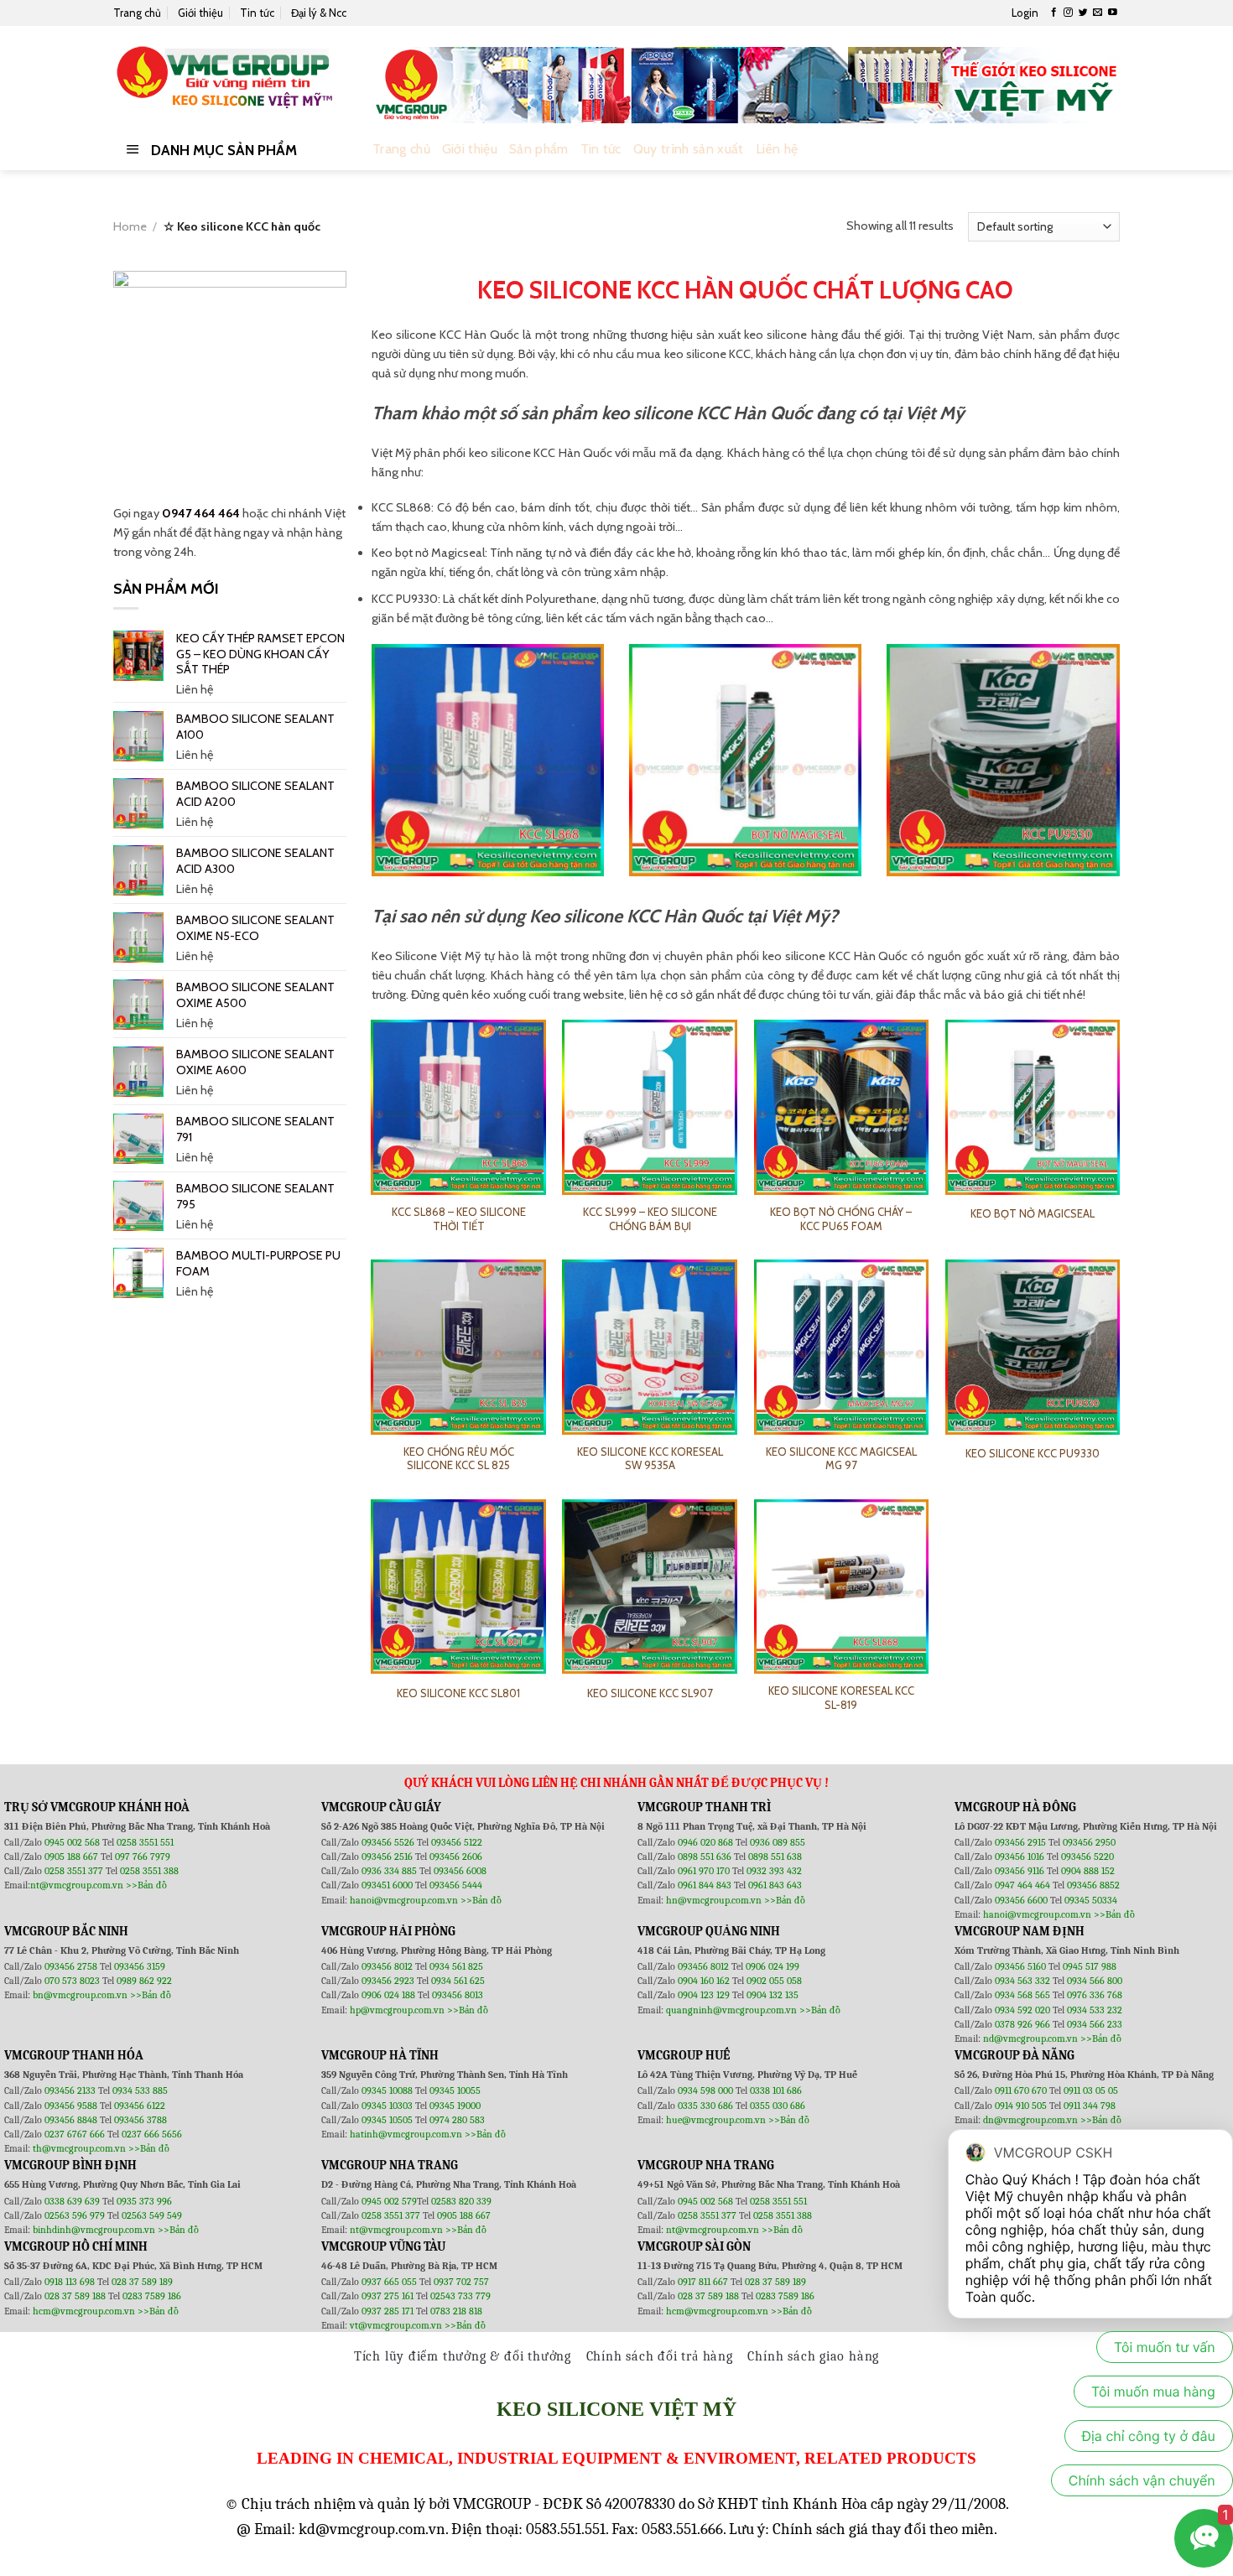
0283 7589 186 (152, 2296)
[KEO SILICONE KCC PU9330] (1033, 1347)
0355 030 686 (778, 2106)
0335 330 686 (705, 2106)
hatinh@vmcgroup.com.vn (406, 2134)
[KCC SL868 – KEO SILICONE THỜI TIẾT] (458, 1107)
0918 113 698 (71, 2282)
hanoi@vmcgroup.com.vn (404, 1900)
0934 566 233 (1095, 2024)
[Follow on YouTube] (1113, 13)
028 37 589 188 (75, 2296)
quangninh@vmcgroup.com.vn (731, 2010)
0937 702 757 (461, 2282)
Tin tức (257, 13)
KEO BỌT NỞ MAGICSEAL (1033, 1213)
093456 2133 (70, 2090)
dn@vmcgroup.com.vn (1030, 2120)
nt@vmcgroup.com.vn (77, 1885)
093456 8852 (1093, 1885)
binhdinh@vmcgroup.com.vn (94, 2230)
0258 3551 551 (145, 1842)
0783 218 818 (456, 2311)
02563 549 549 (152, 2215)
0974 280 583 (457, 2120)
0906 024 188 (390, 1995)
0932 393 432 (774, 1871)
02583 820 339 (461, 2201)
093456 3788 (140, 2120)
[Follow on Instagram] (1068, 13)
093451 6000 (387, 1885)
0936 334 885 (389, 1871)
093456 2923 (389, 1981)
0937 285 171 (388, 2311)
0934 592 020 (1024, 2010)
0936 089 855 (778, 1842)
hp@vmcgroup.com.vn (397, 2010)
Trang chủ (137, 13)
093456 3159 (140, 1966)
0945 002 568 (73, 1842)
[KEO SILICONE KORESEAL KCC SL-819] (842, 1587)
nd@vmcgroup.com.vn (1030, 2038)
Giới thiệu (200, 13)
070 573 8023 (72, 1981)
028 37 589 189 (142, 2282)
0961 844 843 (705, 1885)
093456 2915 (1020, 1842)
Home (130, 226)
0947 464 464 (201, 513)
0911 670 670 (1022, 2090)
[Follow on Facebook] (1054, 13)
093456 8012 (387, 1966)
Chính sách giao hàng (813, 2356)
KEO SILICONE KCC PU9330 (1033, 1453)
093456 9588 (71, 2106)
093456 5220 (1087, 1857)
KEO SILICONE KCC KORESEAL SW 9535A (650, 1459)
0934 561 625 (458, 1981)
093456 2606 (456, 1857)
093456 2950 (1089, 1842)
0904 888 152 (1088, 1871)
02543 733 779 (460, 2296)
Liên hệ (777, 149)
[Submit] (1103, 150)
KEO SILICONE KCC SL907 (650, 1693)
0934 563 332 (1024, 1981)
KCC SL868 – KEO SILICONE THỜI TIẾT (459, 1219)
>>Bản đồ (146, 1885)
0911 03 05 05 (1091, 2090)
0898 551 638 (775, 1857)
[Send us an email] (1098, 13)
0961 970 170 (705, 1871)
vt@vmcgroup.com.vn (396, 2325)
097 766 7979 (143, 1857)
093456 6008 (460, 1871)
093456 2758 (71, 1966)
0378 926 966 (1024, 2024)
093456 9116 (1020, 1871)
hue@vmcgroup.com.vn (716, 2120)
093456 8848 (71, 2120)
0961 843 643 (775, 1885)
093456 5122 (457, 1842)
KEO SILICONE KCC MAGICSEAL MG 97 (841, 1459)
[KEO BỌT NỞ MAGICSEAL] (1033, 1107)
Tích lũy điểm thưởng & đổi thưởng (463, 2356)
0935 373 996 (144, 2201)
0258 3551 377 (75, 1871)
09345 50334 (1091, 1900)
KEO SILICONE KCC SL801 (458, 1693)
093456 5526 (389, 1842)
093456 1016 (1020, 1857)
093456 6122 (140, 2106)
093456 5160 (1022, 1966)
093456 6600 (1021, 1900)
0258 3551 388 (149, 1871)
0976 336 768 (1095, 1995)
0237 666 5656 (152, 2134)
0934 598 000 (707, 2090)
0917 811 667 (704, 2282)
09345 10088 (387, 2090)
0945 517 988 (1090, 1966)
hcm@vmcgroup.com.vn (84, 2311)
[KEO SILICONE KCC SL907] (650, 1587)
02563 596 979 (75, 2215)
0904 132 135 (773, 1995)
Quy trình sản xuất (689, 149)
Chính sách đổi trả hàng (660, 2356)
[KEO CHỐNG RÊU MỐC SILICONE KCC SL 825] (458, 1347)
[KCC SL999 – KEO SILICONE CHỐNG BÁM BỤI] (650, 1107)
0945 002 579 (389, 2201)
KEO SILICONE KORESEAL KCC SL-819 (841, 1698)
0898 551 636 (706, 1857)
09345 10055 (455, 2090)
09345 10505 (387, 2120)
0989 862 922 (144, 1981)
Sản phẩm (539, 149)
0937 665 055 (390, 2282)
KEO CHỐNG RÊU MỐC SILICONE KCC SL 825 (459, 1459)
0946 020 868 (707, 1842)
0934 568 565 (1024, 1995)
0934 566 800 (1095, 1981)
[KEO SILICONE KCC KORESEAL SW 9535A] (650, 1347)
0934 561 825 (456, 1966)
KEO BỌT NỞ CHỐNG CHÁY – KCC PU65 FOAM (841, 1219)
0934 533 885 (140, 2090)
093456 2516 (387, 1857)
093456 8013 (458, 1995)
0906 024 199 (773, 1966)
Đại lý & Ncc (319, 13)
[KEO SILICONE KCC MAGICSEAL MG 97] (842, 1347)
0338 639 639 (73, 2201)
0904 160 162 (705, 1981)
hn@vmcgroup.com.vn (714, 1900)
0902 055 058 (774, 1981)
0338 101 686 (776, 2090)
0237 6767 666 (76, 2134)
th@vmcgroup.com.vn (79, 2148)
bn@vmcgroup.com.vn (80, 1995)
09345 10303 (387, 2106)
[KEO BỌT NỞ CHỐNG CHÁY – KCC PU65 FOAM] (842, 1107)
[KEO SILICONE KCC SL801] (458, 1587)
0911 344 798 (1090, 2106)
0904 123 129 (705, 1995)
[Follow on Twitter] (1083, 13)
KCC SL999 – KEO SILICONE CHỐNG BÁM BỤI (650, 1219)
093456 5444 (456, 1885)
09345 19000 (455, 2106)
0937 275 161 (388, 2296)
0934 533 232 (1095, 2010)
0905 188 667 (73, 1857)
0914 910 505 (1021, 2106)
